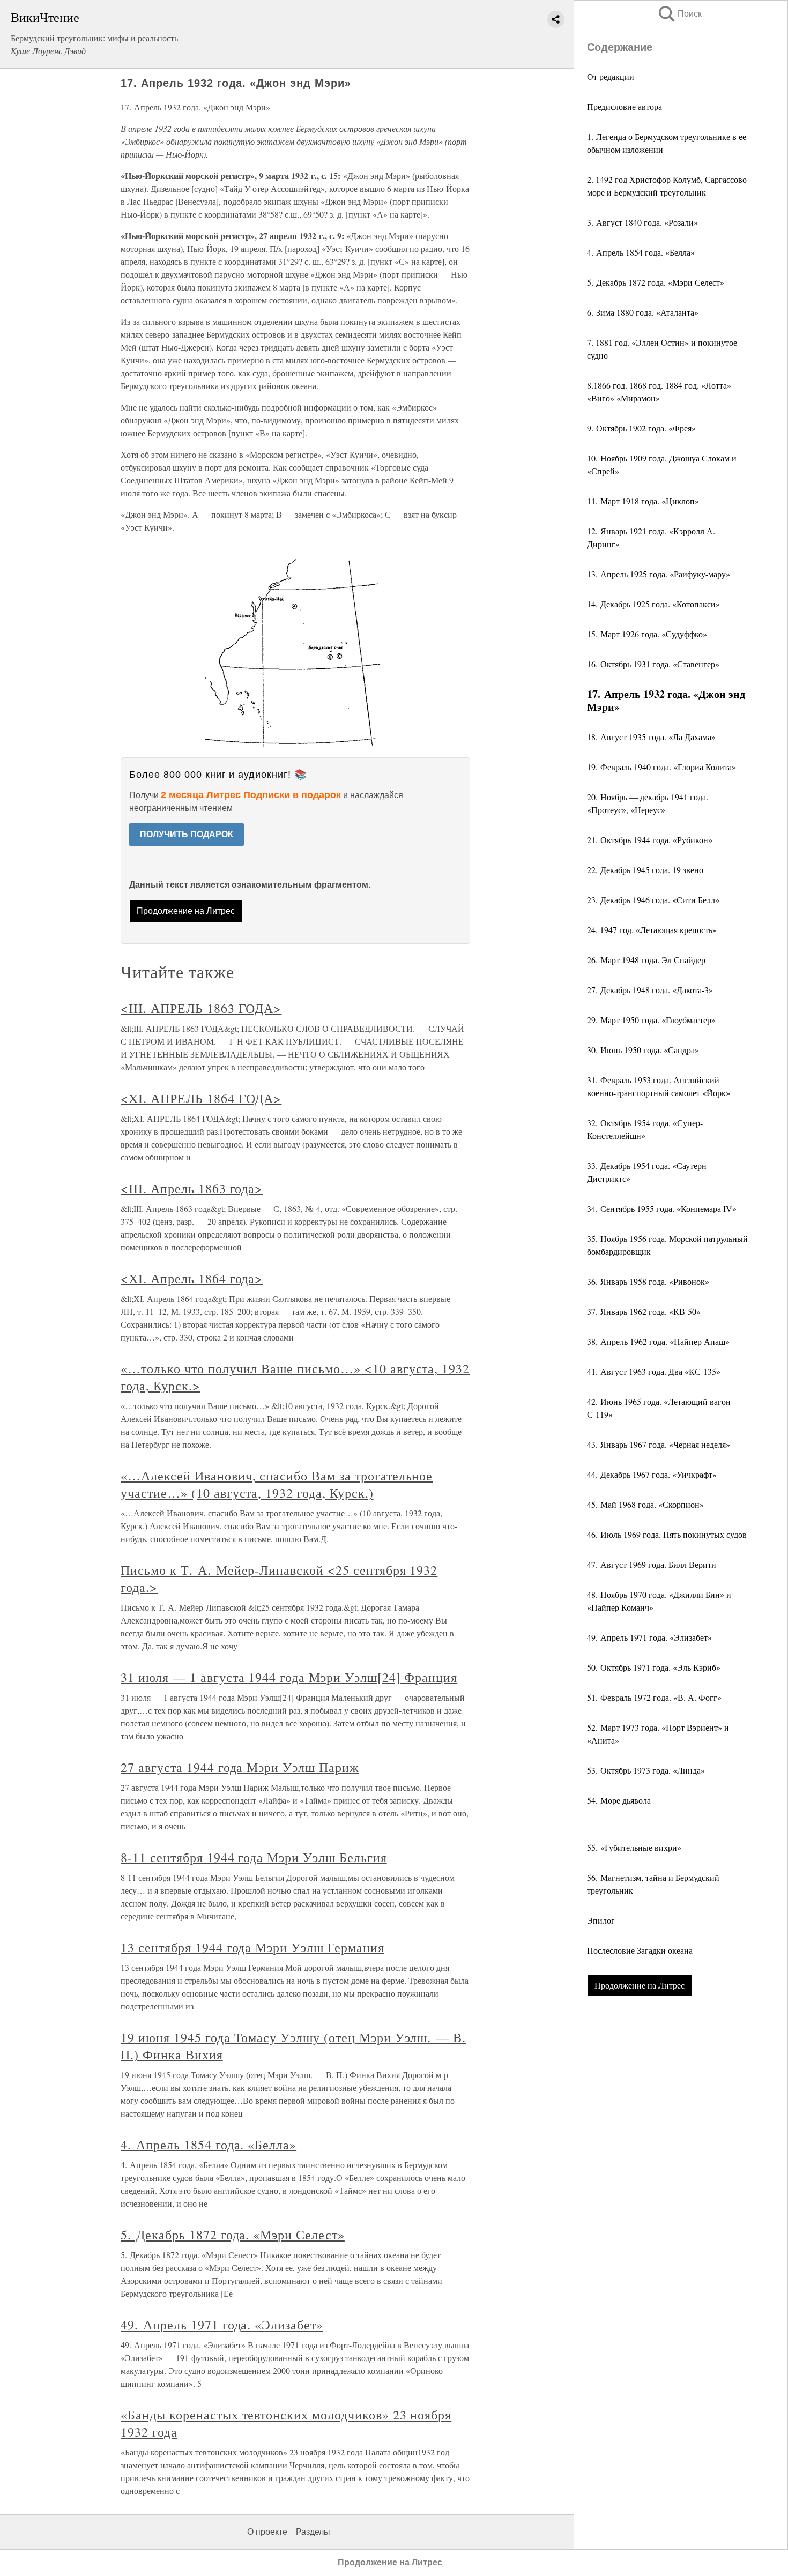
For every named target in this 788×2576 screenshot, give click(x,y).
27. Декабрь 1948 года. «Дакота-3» (650, 990)
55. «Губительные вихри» (634, 1847)
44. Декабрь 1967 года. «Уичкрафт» (652, 1474)
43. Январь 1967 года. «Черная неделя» (659, 1444)
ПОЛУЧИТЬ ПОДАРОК (187, 834)
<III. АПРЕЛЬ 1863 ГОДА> (201, 1008)
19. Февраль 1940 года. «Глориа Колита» (661, 767)
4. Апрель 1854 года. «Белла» (641, 252)
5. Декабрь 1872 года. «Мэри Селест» (656, 282)
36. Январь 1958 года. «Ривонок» (648, 1281)
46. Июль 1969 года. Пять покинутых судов (667, 1534)
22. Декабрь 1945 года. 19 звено (645, 870)
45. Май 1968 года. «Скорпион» (645, 1504)
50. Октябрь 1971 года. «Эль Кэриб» (654, 1667)
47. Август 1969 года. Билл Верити (652, 1564)
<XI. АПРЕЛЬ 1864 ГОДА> (201, 1098)
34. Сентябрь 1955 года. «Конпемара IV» (662, 1208)
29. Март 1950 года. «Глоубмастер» (651, 1020)
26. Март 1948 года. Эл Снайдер (646, 960)
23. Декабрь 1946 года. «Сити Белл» (653, 900)
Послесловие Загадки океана (640, 1950)
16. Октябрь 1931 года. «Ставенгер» (653, 664)
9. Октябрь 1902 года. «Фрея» (641, 428)
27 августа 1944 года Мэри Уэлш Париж (240, 1767)
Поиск (679, 14)
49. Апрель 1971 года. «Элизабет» (649, 1637)
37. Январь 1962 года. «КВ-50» (644, 1311)
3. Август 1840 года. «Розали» (642, 222)
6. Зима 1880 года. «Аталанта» (643, 312)
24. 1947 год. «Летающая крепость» (652, 930)
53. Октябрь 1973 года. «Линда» (646, 1770)
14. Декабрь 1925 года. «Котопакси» (653, 604)
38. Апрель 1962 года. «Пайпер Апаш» (658, 1341)
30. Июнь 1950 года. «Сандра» (643, 1050)
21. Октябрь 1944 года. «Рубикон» (650, 840)
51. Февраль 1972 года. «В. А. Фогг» (654, 1697)
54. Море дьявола (619, 1800)
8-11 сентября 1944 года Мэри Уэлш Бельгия (254, 1857)
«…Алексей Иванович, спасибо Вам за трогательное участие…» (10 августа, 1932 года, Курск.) (277, 1484)
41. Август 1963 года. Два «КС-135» (654, 1371)
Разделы (313, 2532)
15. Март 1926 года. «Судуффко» (647, 634)
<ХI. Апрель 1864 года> (192, 1278)
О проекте (267, 2532)
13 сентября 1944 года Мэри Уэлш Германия (252, 1947)
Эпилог (601, 1920)
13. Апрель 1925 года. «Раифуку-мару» (659, 574)
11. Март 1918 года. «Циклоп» (643, 501)
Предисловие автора (625, 106)
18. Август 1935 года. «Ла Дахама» (651, 737)
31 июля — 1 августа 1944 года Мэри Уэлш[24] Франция (289, 1677)
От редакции (611, 76)
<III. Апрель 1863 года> (192, 1188)
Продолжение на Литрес (640, 1985)
